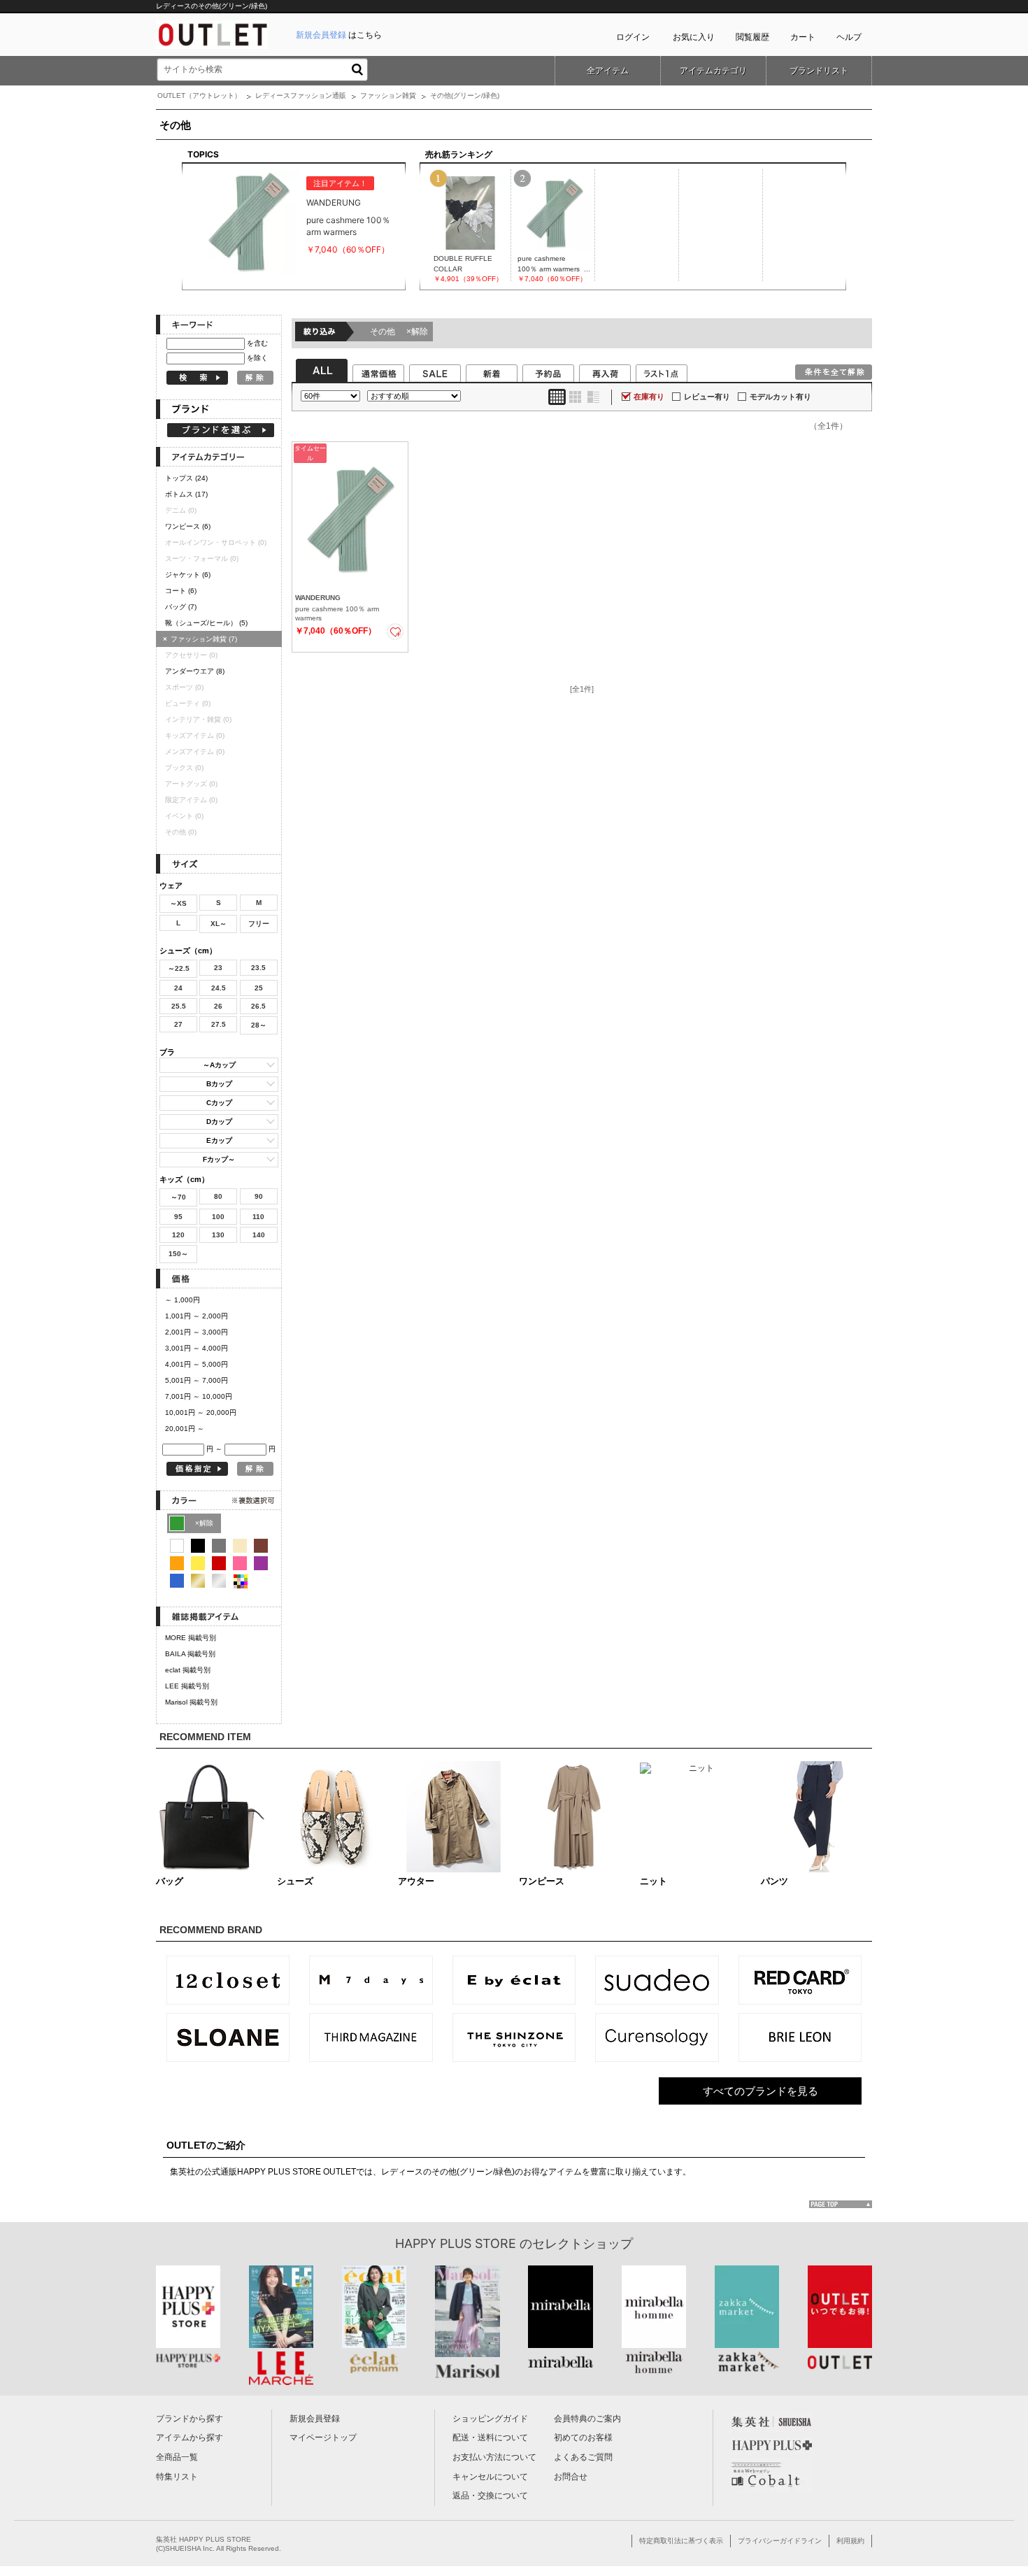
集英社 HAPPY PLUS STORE (204, 2539)
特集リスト (177, 2477)
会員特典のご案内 (587, 2419)
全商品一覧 (177, 2457)
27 (178, 1024)
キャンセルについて (490, 2477)
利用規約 (850, 2541)
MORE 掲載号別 (191, 1638)
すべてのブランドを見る (761, 2091)
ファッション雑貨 (388, 95)
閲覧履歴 (752, 37)
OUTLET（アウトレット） (199, 95)
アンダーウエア (195, 671)
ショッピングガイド (490, 2419)
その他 (399, 332)
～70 (178, 1197)
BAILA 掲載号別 (190, 1654)
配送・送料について (490, 2438)
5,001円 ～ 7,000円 (197, 1380)
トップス (186, 478)
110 (258, 1217)
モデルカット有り (780, 397)
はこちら (339, 35)
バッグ (181, 607)
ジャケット (188, 575)
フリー (259, 924)
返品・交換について (490, 2496)
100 (218, 1217)
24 (178, 988)
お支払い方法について (494, 2457)
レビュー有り (707, 397)
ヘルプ (849, 37)
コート (181, 591)
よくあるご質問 (583, 2457)
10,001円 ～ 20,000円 (201, 1412)
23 (218, 968)
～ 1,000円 (183, 1300)
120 (178, 1235)
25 (259, 988)
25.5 (179, 1006)
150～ (178, 1254)
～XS (178, 903)
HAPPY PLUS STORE (456, 2243)
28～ (259, 1025)
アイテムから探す (190, 2438)
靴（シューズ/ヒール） (206, 623)
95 (178, 1217)
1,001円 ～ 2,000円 (197, 1316)
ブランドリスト (819, 71)
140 (259, 1235)
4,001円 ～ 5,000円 (197, 1364)
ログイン (633, 37)
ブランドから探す (190, 2419)
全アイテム (608, 71)
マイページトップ (323, 2438)
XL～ (219, 924)
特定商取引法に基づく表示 (681, 2541)
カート (803, 37)
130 (218, 1235)
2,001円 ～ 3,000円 (197, 1332)
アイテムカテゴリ (713, 71)
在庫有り (649, 397)
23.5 (258, 968)
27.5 (219, 1024)
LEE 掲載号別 (187, 1686)
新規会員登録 (315, 2419)
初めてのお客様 (583, 2438)
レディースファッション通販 (301, 95)
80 (218, 1196)
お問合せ (571, 2477)
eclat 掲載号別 (188, 1670)
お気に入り (694, 37)
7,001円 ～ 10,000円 (199, 1396)
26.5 (258, 1006)
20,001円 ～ (185, 1429)
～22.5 (179, 968)
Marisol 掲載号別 (191, 1702)
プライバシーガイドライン (780, 2541)
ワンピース (188, 526)
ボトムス (186, 494)
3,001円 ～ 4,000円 (197, 1348)
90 (259, 1196)
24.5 (219, 988)
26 (218, 1006)
